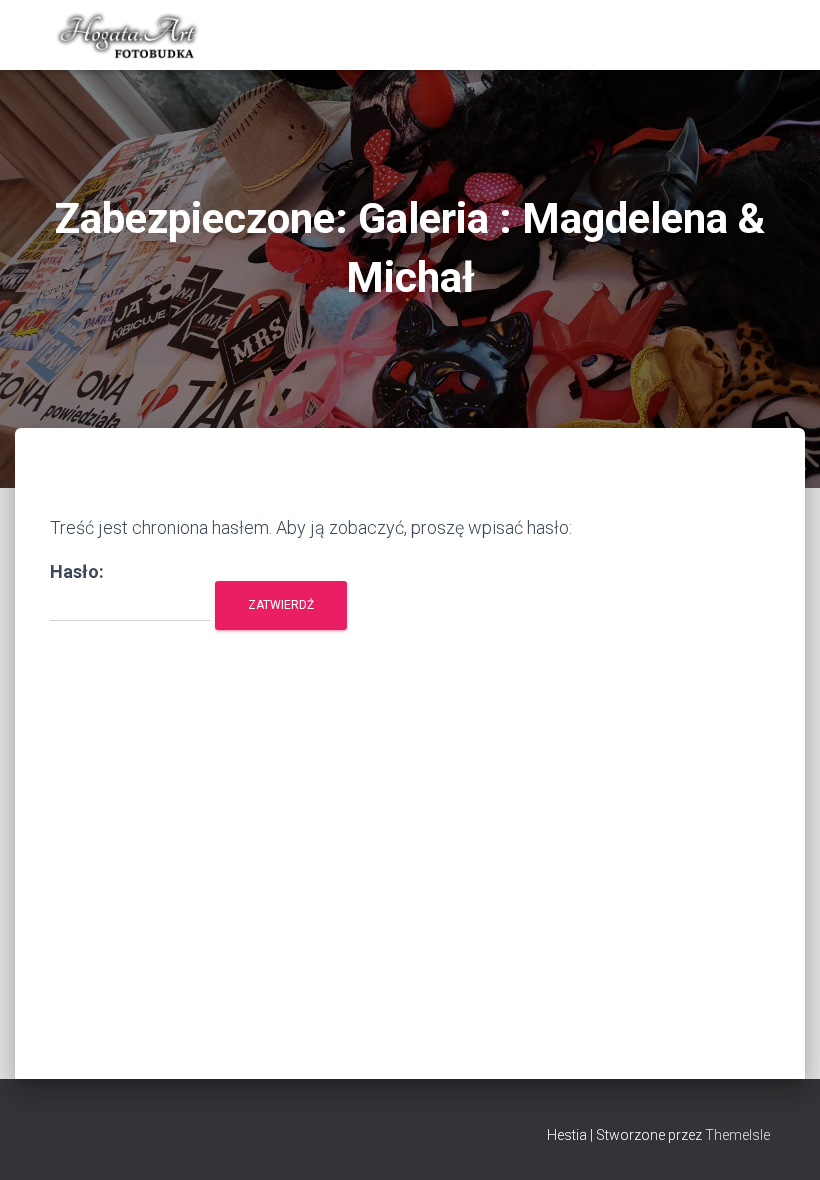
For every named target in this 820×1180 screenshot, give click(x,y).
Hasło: (77, 571)
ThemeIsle (737, 1135)
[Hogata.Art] (129, 35)
